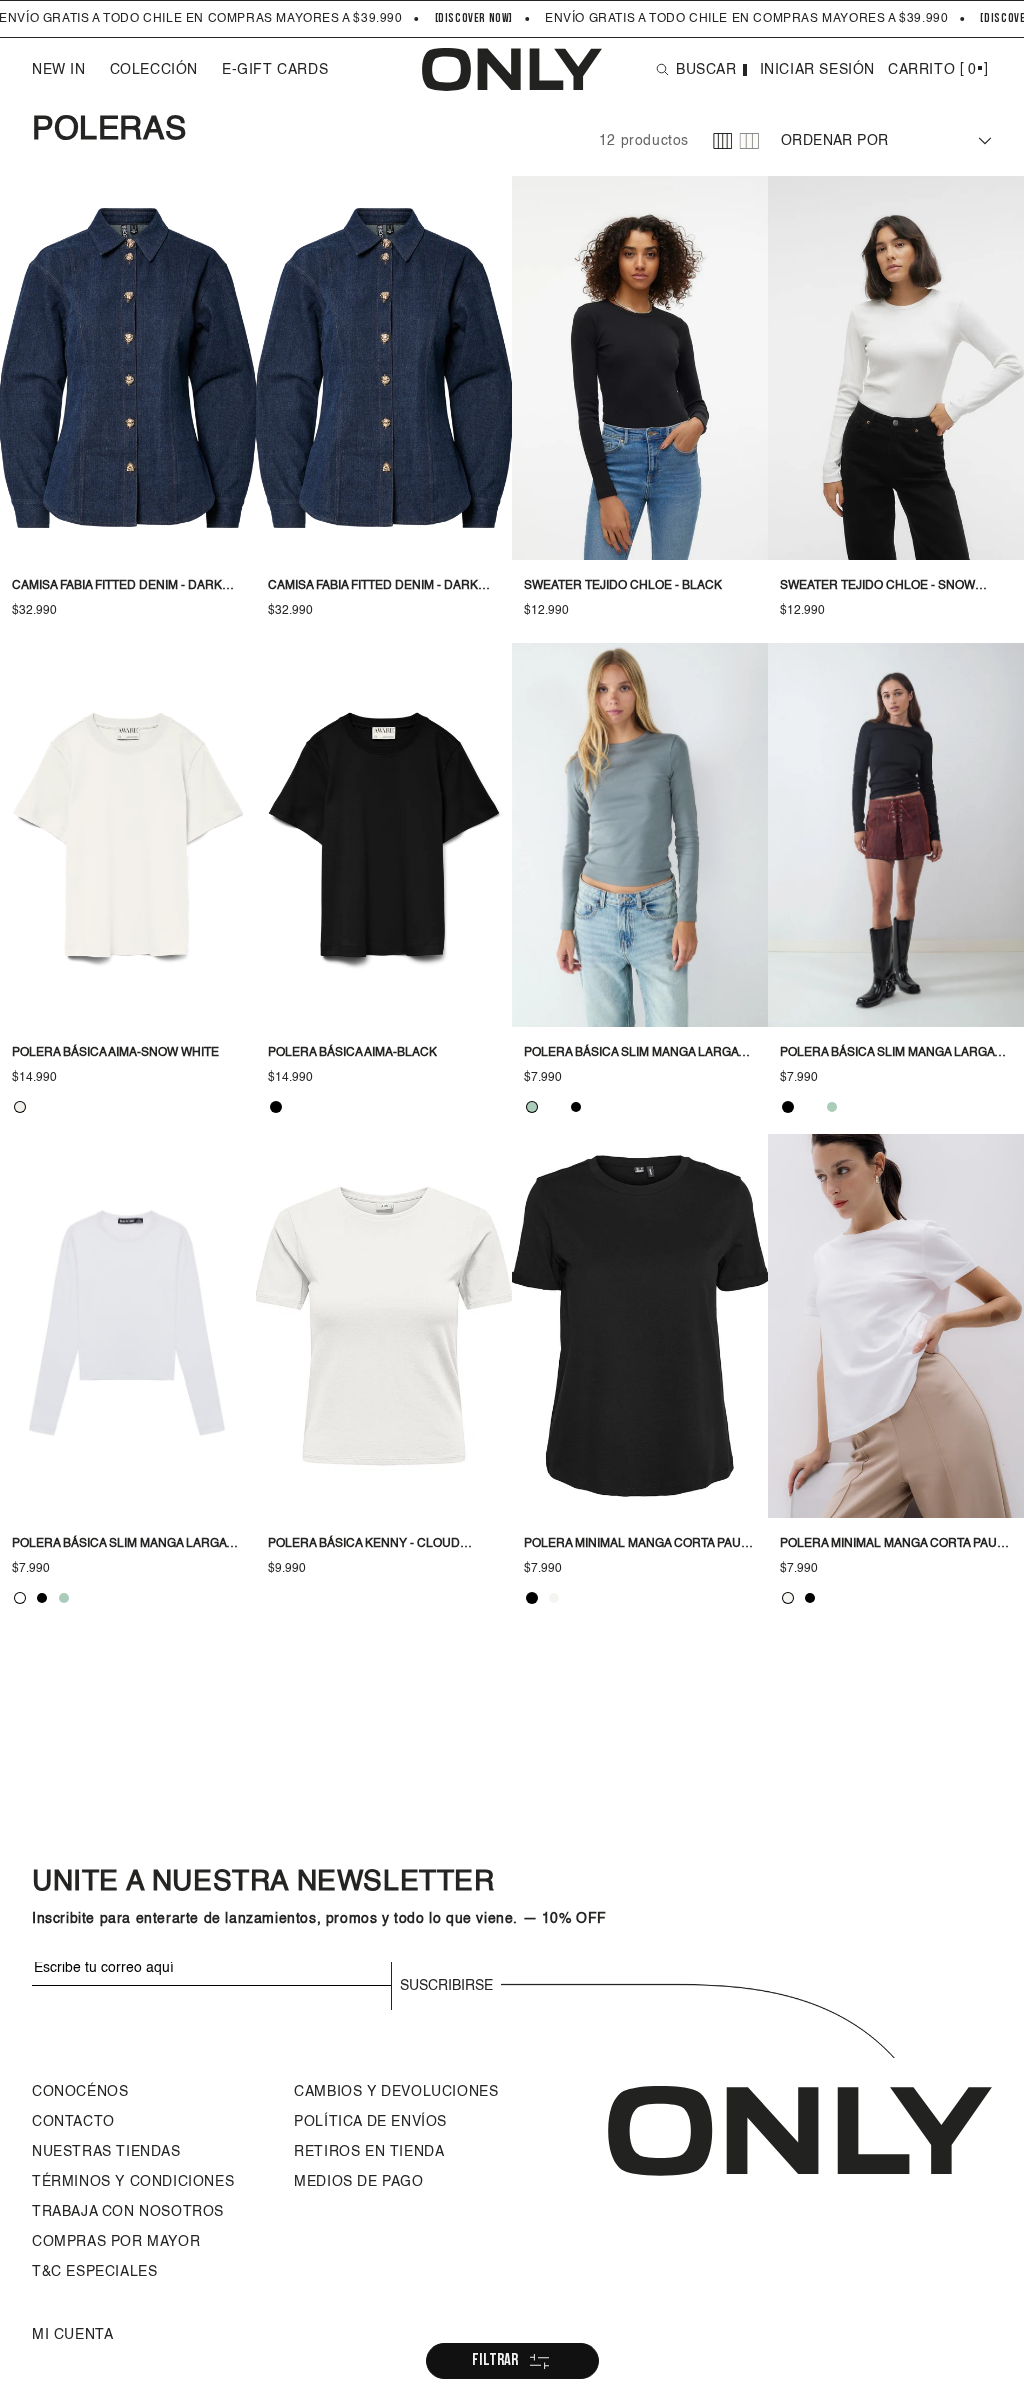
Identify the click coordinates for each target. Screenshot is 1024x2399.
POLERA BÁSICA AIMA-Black (352, 1053)
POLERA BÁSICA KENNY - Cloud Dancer (364, 1546)
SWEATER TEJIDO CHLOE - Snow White (877, 588)
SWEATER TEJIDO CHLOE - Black (623, 586)
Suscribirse (446, 1986)
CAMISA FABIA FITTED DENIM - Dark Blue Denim (117, 588)
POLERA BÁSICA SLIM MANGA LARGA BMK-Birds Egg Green (631, 1055)
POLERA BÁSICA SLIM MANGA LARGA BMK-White (119, 1546)
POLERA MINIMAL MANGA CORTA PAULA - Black (639, 1546)
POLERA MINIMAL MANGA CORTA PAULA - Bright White (895, 1546)
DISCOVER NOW (473, 19)
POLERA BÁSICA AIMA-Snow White (115, 1053)
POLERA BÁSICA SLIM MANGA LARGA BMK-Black (887, 1055)
